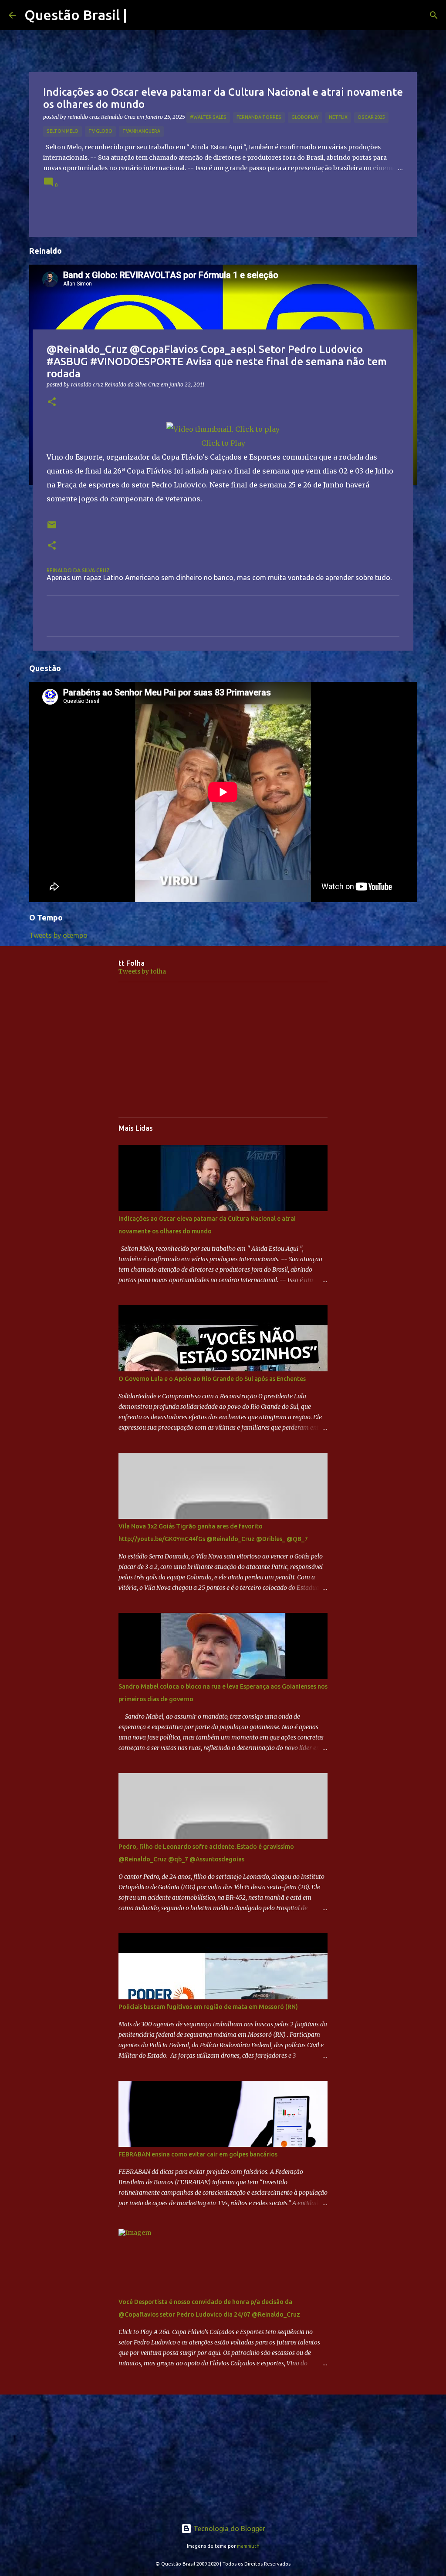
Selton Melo (63, 131)
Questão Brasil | (76, 15)
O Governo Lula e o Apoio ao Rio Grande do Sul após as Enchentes (212, 1379)
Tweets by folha (142, 971)
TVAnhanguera (141, 131)
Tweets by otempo (58, 935)
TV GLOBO (100, 131)
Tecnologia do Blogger (228, 2529)
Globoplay (305, 117)
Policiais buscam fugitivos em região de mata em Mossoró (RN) (208, 2007)
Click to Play (223, 443)
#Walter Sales (208, 117)
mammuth (248, 2546)
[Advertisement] (223, 1050)
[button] (52, 402)
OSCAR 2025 (371, 117)
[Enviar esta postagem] (52, 528)
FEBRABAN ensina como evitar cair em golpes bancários (198, 2154)
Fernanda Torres (259, 117)
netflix (338, 117)
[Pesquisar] (434, 15)
